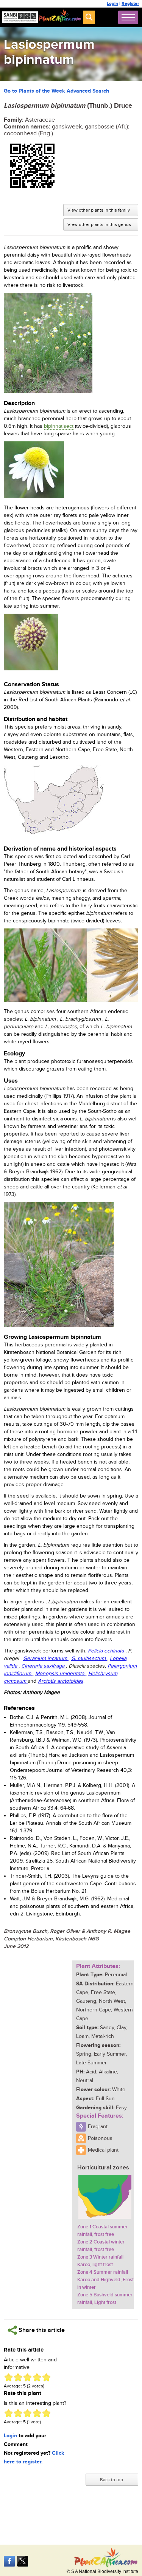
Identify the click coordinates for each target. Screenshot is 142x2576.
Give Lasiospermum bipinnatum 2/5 (18, 2377)
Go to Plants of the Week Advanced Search (56, 91)
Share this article (41, 2330)
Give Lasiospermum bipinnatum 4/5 (37, 2377)
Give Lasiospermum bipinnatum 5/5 (46, 2377)
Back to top (112, 2480)
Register (130, 4)
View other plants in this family (99, 210)
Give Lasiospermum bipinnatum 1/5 (9, 2377)
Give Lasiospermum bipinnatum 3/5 (27, 2377)
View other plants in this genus (99, 224)
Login (112, 4)
